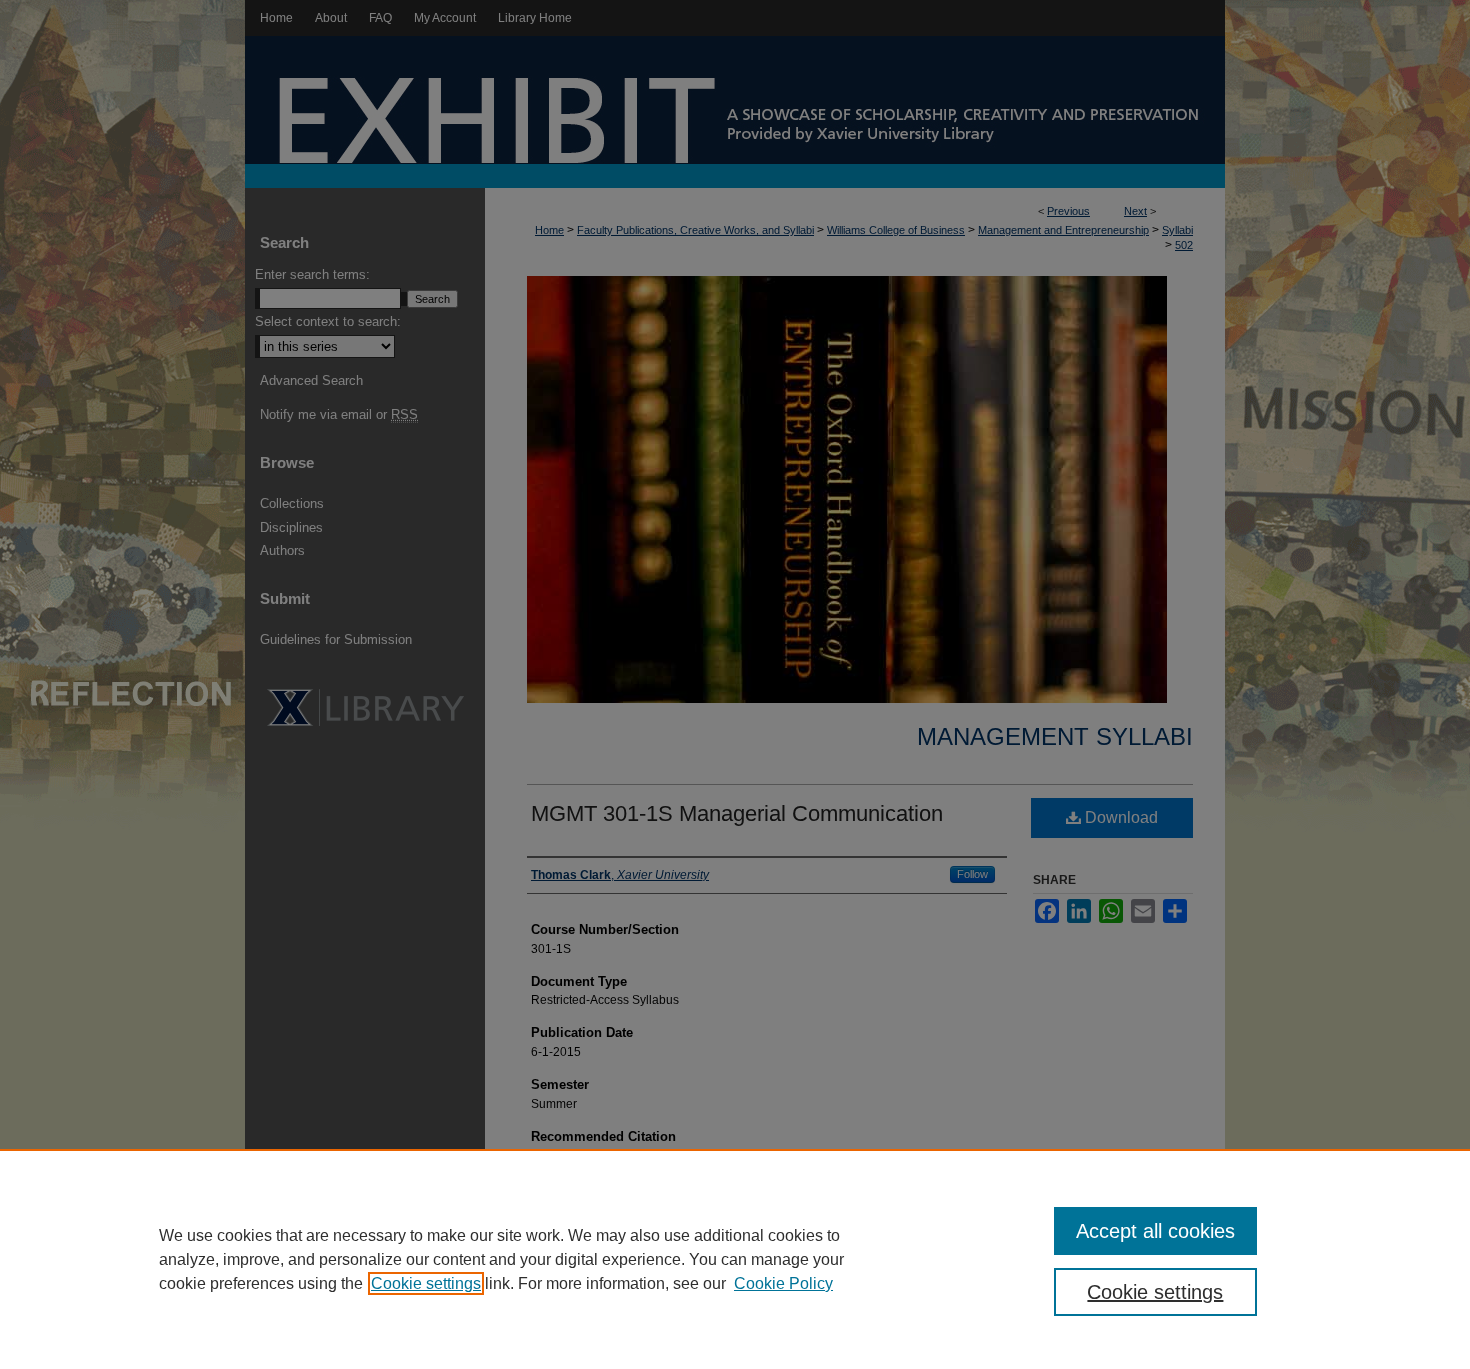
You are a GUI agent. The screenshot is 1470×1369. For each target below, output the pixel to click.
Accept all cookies (1155, 1231)
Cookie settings (426, 1283)
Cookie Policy (783, 1283)
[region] (735, 1259)
